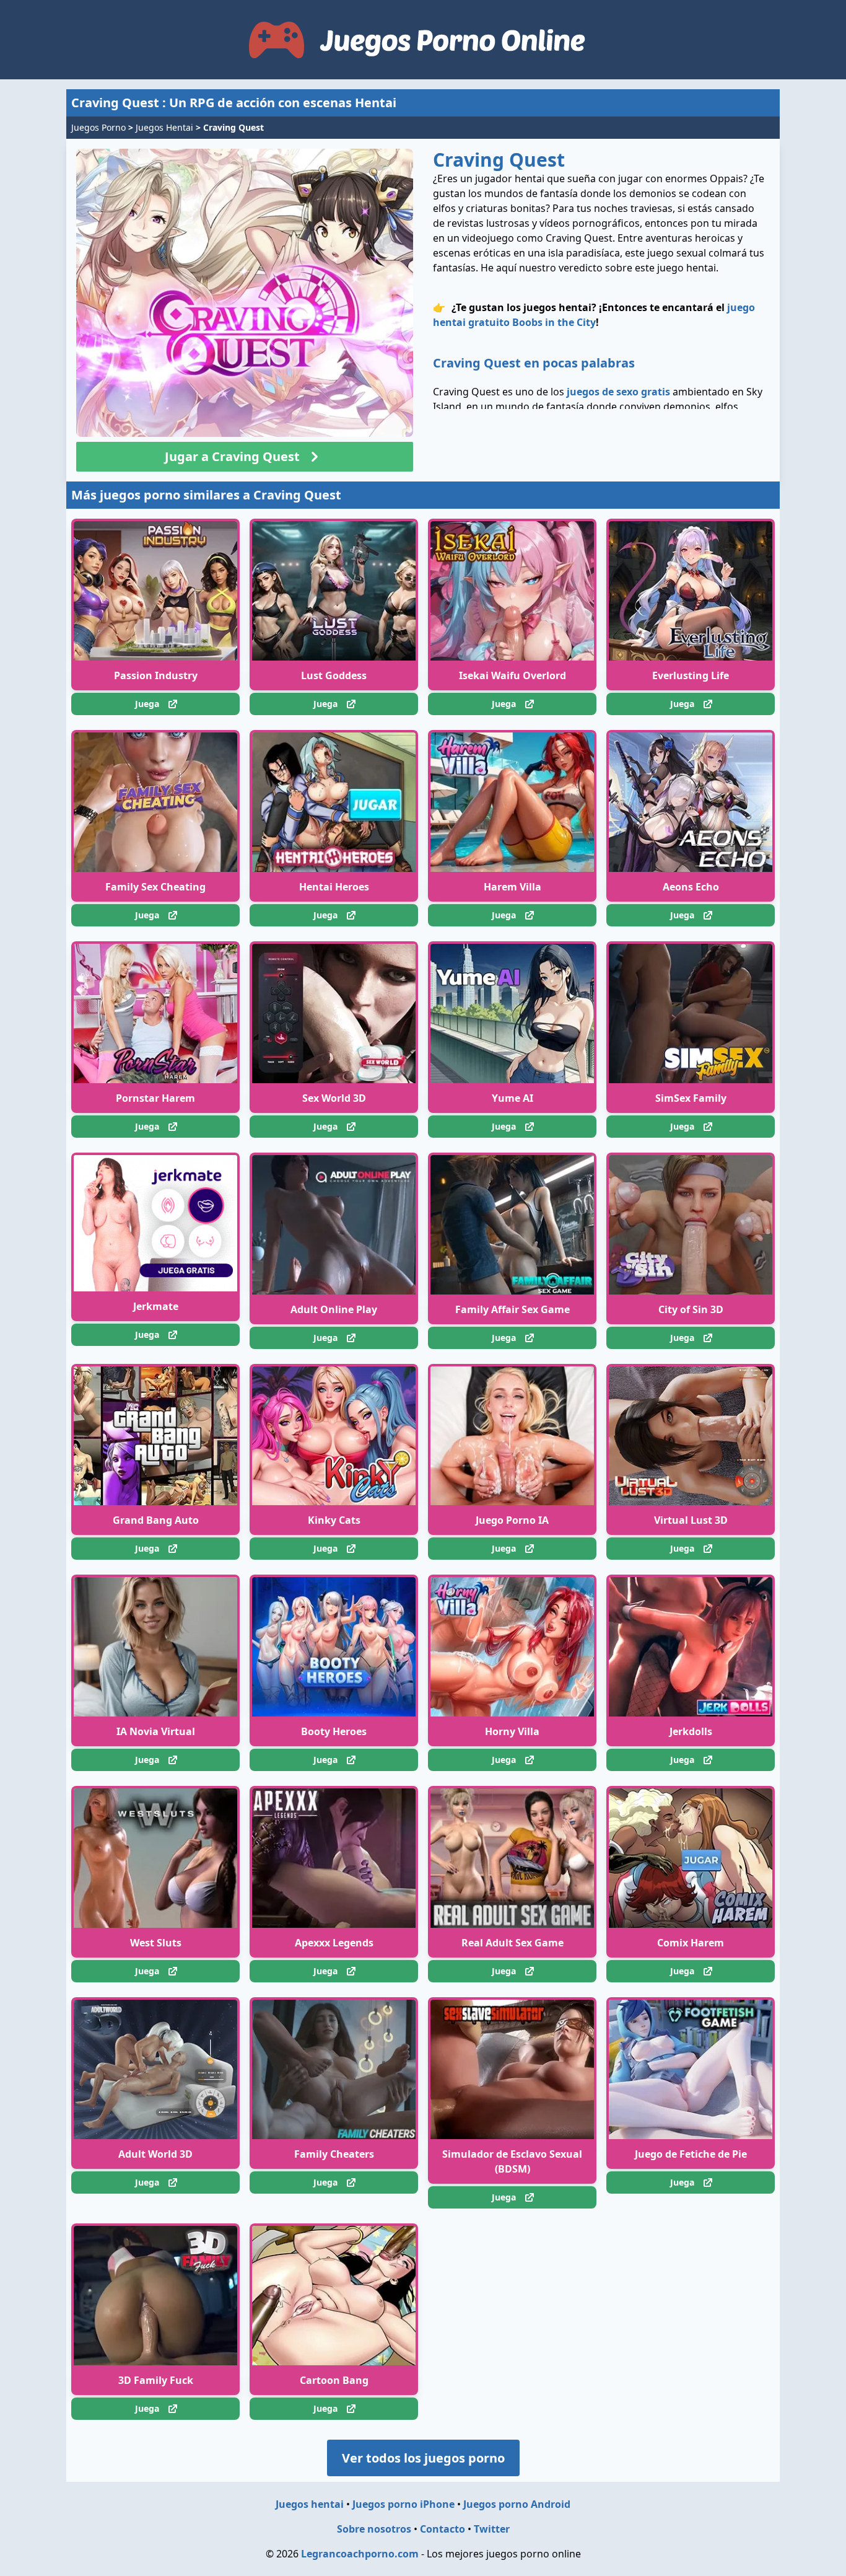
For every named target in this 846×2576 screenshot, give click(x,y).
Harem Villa (512, 887)
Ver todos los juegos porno (423, 2458)
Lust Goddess (334, 675)
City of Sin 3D (691, 1309)
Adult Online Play (334, 1309)
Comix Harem (691, 1943)
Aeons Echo (691, 887)
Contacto (443, 2529)
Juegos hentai (310, 2504)
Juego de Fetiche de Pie (691, 2154)
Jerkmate (156, 1306)
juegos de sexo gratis (618, 392)
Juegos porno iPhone (403, 2504)
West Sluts (156, 1943)
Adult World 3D (155, 2154)
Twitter (492, 2529)
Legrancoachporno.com (360, 2554)
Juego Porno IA (512, 1520)
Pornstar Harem (155, 1098)
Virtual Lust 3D (691, 1520)
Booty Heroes (334, 1731)
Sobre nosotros (374, 2529)
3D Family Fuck (156, 2380)
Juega (147, 704)
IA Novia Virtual (156, 1731)
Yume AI (512, 1098)
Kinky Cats (334, 1520)
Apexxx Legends (334, 1943)
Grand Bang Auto (156, 1520)
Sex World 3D (334, 1098)
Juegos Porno (98, 127)
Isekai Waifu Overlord (512, 675)
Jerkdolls (691, 1731)
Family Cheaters (334, 2154)
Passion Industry (156, 675)
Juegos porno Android (517, 2504)
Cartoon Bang (334, 2380)
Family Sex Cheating (155, 887)
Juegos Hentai (164, 127)
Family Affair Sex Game (512, 1309)
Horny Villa (512, 1731)
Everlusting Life (691, 675)
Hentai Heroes (334, 887)
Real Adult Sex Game (512, 1943)
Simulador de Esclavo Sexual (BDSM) (512, 2161)
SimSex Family (691, 1098)
